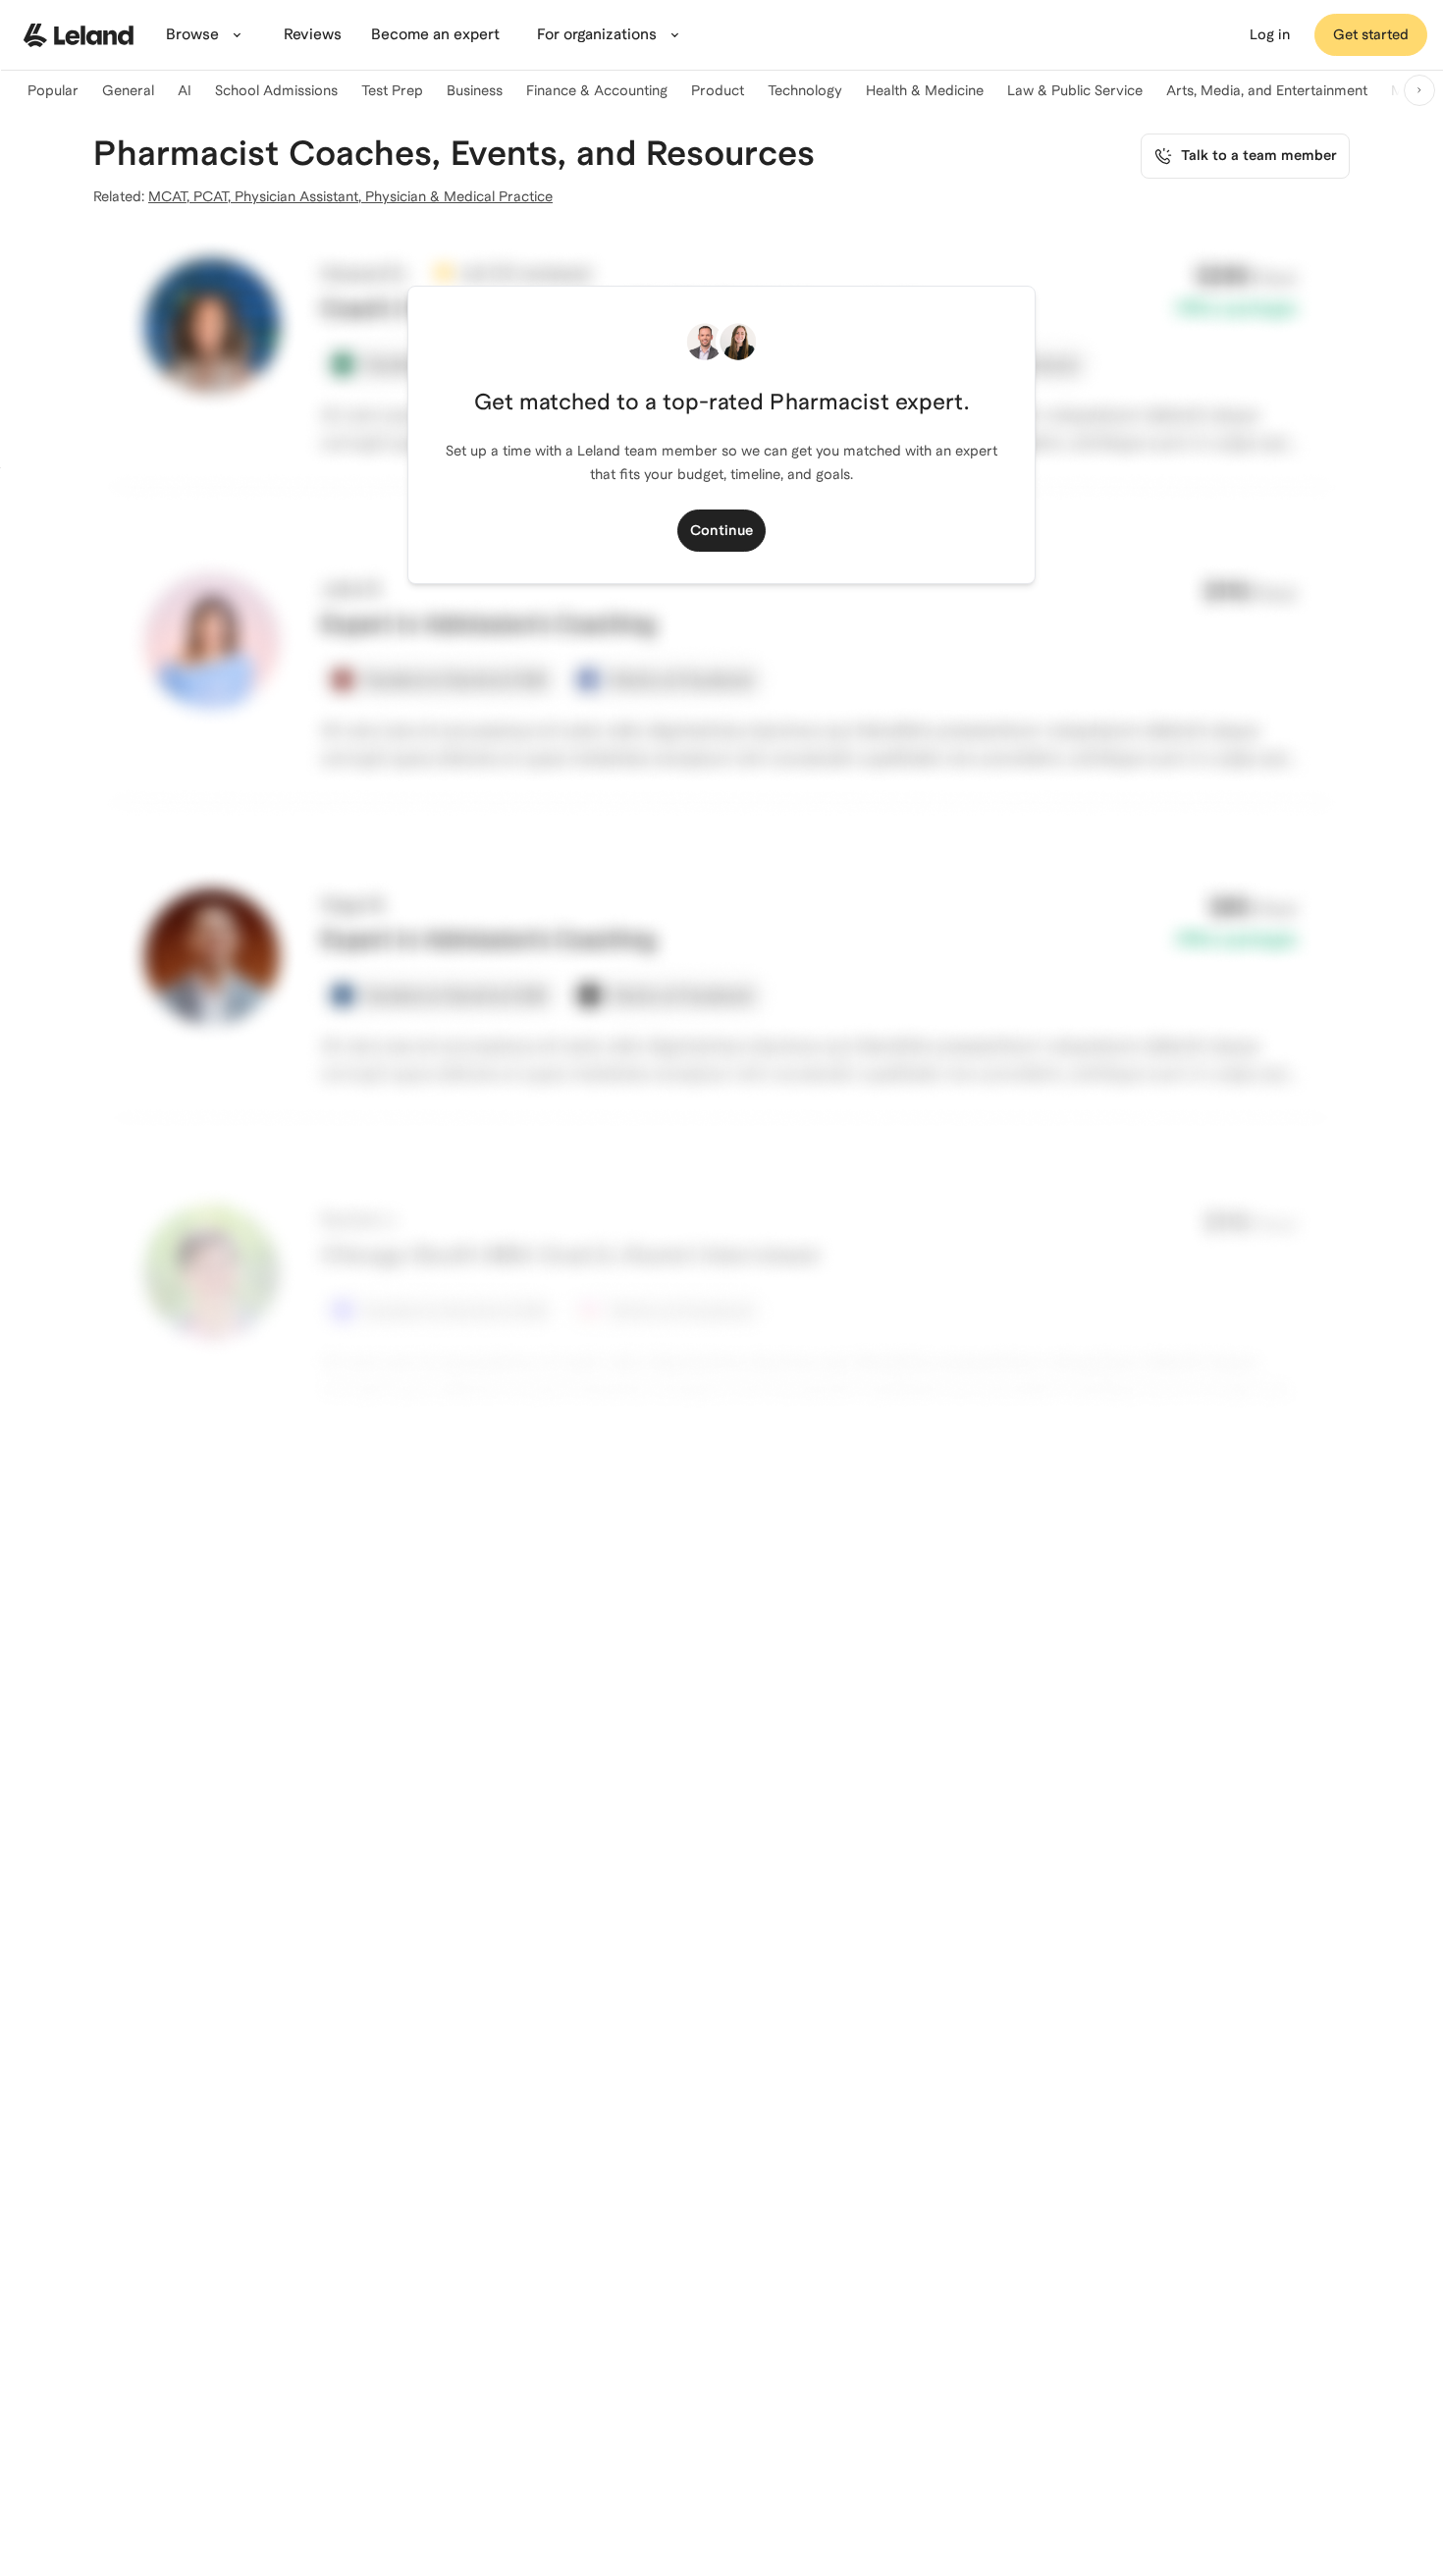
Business (475, 90)
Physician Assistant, (300, 196)
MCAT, (171, 196)
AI (185, 90)
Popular (53, 90)
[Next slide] (1419, 90)
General (128, 90)
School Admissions (276, 90)
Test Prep (392, 90)
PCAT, (214, 196)
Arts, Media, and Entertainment (1267, 90)
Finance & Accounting (597, 90)
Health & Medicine (925, 90)
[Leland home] (79, 35)
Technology (805, 90)
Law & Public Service (1075, 90)
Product (718, 90)
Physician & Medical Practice (459, 196)
